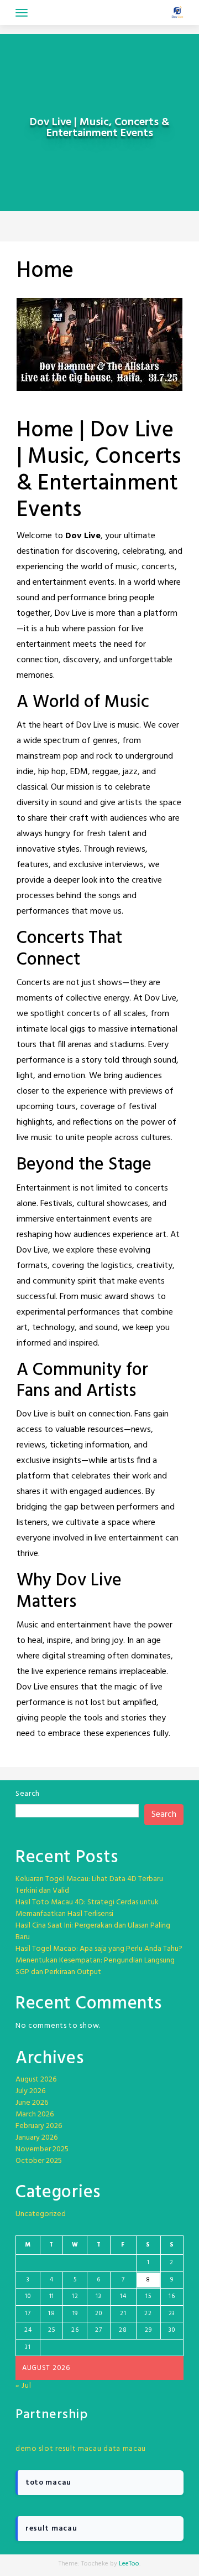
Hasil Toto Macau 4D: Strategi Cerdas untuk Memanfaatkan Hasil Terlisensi (87, 1908)
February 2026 (39, 2126)
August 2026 (36, 2080)
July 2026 (30, 2091)
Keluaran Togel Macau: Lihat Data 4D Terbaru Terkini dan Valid (89, 1885)
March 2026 (35, 2114)
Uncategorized (41, 2214)
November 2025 (42, 2149)
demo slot (34, 2449)
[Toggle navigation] (22, 13)
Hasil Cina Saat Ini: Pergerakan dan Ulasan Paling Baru (93, 1931)
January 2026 (36, 2138)
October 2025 (39, 2161)
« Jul (23, 2386)
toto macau (48, 2483)
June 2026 (32, 2103)
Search (28, 1794)
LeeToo (129, 2564)
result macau (78, 2449)
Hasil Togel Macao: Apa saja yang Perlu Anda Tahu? (99, 1949)
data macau (125, 2449)
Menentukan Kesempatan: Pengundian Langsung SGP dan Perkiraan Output (95, 1966)
